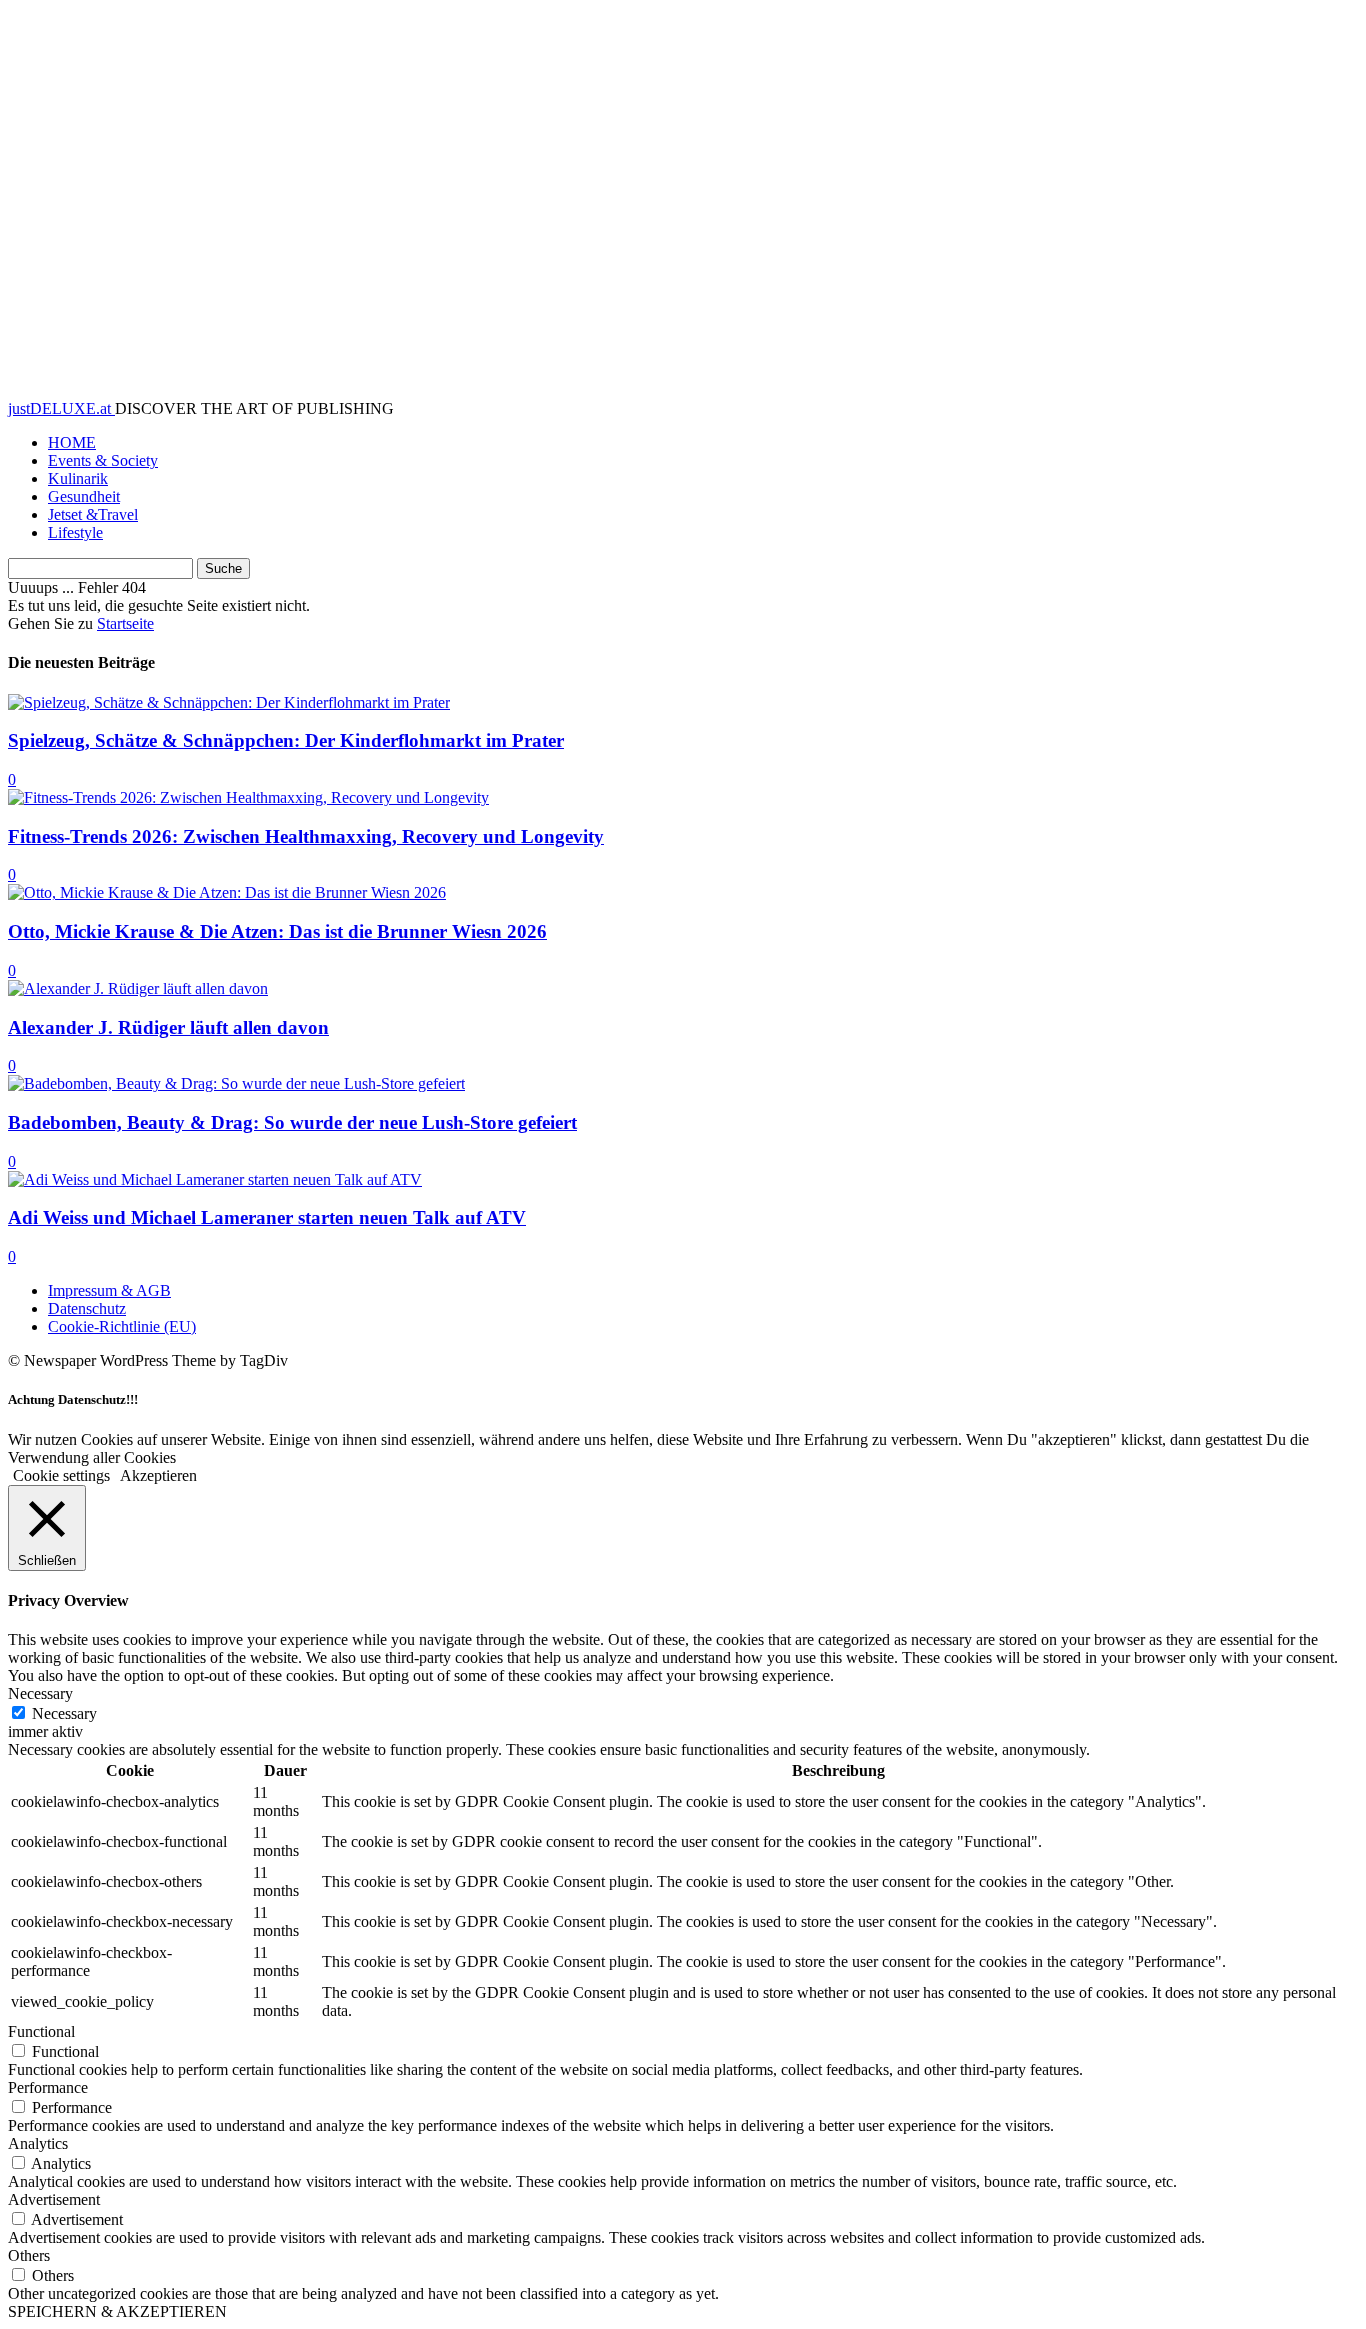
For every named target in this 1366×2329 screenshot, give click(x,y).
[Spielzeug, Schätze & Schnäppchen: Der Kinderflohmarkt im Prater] (229, 702)
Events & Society (103, 460)
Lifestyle (75, 532)
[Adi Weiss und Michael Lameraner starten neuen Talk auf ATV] (215, 1179)
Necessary (64, 1713)
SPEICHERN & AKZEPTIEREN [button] (117, 2311)
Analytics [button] (38, 2143)
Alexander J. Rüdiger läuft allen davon (168, 1027)
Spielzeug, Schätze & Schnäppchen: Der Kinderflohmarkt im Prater (286, 740)
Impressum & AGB (109, 1290)
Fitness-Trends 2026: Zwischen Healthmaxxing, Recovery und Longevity (306, 836)
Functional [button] (41, 2031)
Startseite (125, 623)
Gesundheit (84, 496)
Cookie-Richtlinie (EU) (122, 1326)
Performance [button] (48, 2087)
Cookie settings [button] (61, 1475)
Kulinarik (78, 478)
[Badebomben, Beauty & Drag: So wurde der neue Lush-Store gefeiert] (236, 1083)
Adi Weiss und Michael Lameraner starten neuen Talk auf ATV (267, 1217)
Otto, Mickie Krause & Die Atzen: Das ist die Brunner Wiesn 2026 (277, 931)
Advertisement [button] (54, 2199)
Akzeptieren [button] (158, 1475)
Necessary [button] (40, 1693)
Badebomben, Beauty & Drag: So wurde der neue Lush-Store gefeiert (292, 1122)
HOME (72, 442)
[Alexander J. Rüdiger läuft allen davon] (138, 988)
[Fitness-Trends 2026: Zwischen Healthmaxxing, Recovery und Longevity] (248, 797)
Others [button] (29, 2255)
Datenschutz (87, 1308)
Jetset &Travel (93, 514)
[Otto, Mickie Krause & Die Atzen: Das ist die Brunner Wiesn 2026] (227, 892)
